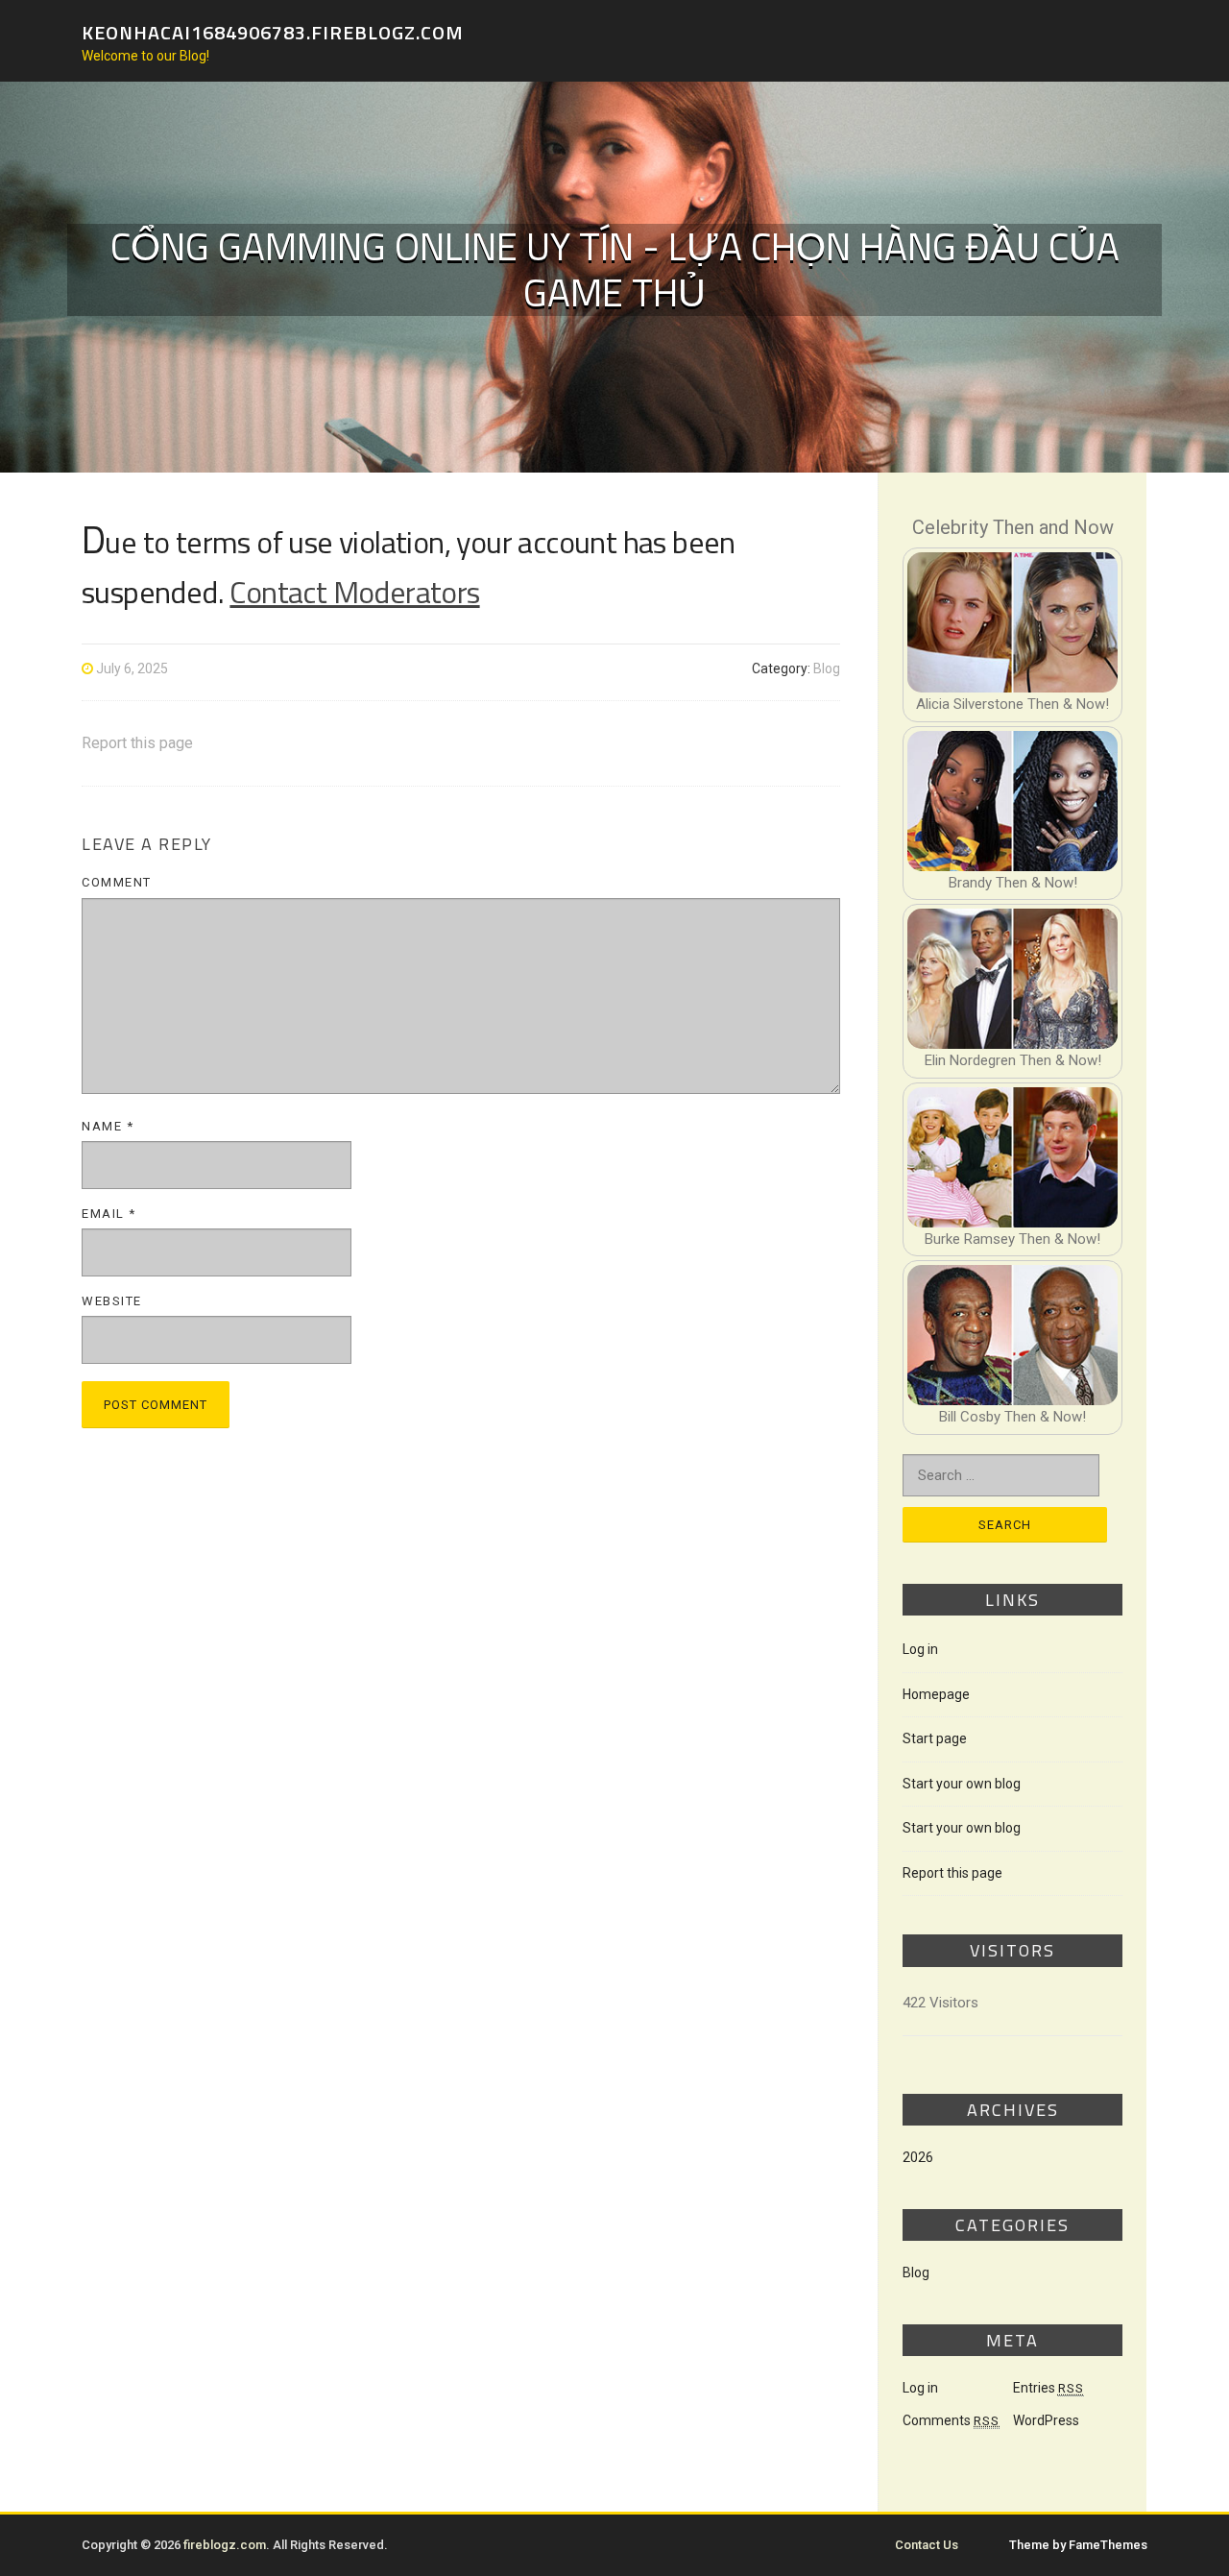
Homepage (936, 1694)
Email (109, 1214)
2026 (918, 2157)
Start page (935, 1738)
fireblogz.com (225, 2545)
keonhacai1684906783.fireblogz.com (273, 31)
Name (108, 1126)
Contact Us (927, 2545)
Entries (1048, 2388)
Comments (951, 2420)
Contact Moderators (354, 592)
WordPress (1046, 2420)
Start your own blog (962, 1784)
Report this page (137, 743)
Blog (827, 668)
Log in (920, 1649)
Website (112, 1301)
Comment (117, 882)
